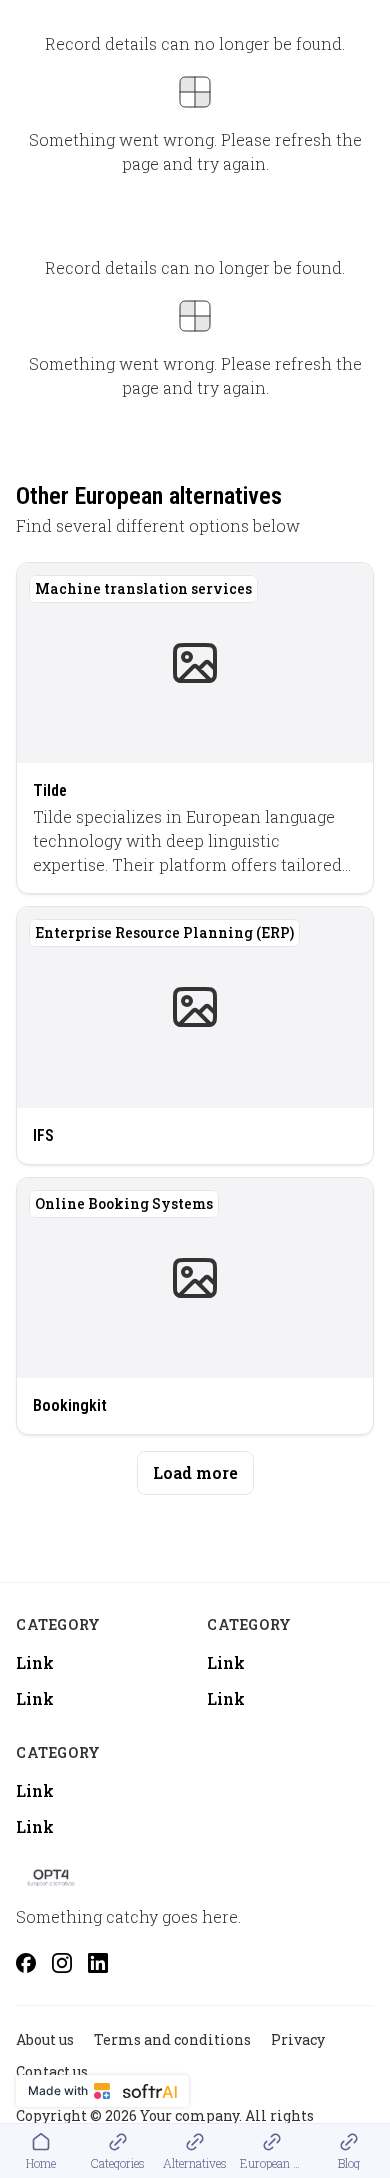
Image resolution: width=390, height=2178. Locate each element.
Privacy (298, 2039)
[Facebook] (26, 1963)
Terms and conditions (172, 2039)
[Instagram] (62, 1963)
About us (45, 2039)
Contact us (52, 2071)
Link (35, 1662)
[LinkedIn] (98, 1963)
